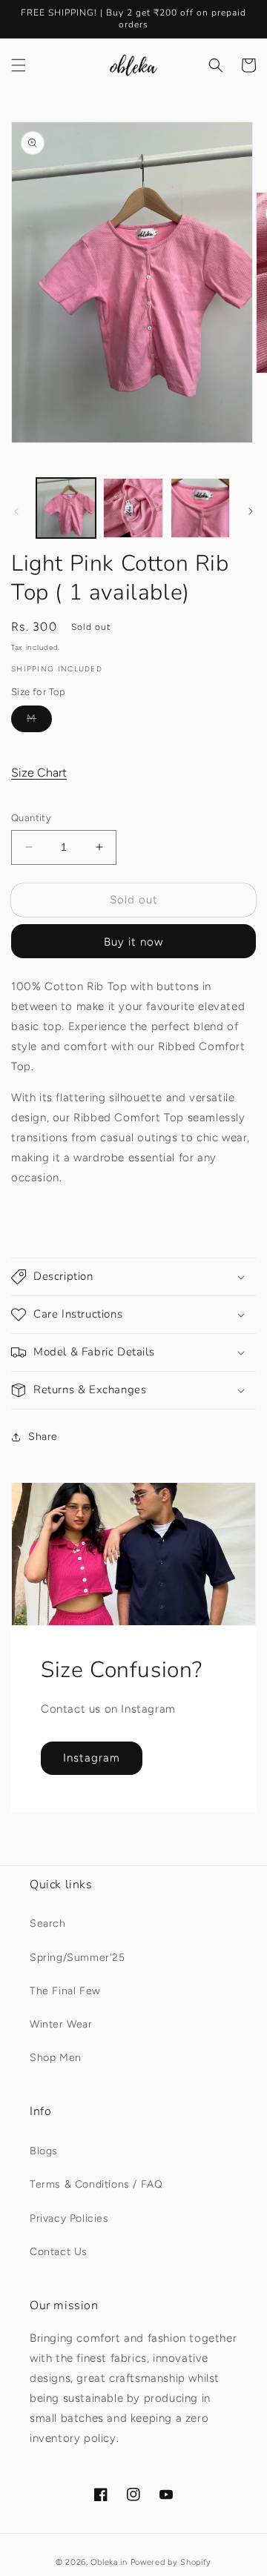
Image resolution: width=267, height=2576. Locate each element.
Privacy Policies (69, 2218)
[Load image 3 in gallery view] (200, 508)
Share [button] (43, 1437)
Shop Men (56, 2058)
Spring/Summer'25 (78, 1958)
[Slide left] (16, 511)
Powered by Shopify (171, 2562)
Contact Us (59, 2252)
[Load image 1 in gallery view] (66, 508)
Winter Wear (61, 2024)
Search (48, 1923)
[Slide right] (251, 511)
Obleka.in (109, 2562)
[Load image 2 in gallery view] (133, 508)
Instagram (92, 1758)
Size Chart (39, 773)
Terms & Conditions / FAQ (96, 2184)
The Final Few (65, 1991)
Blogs (44, 2151)
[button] (19, 65)
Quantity (31, 818)
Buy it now (133, 942)
